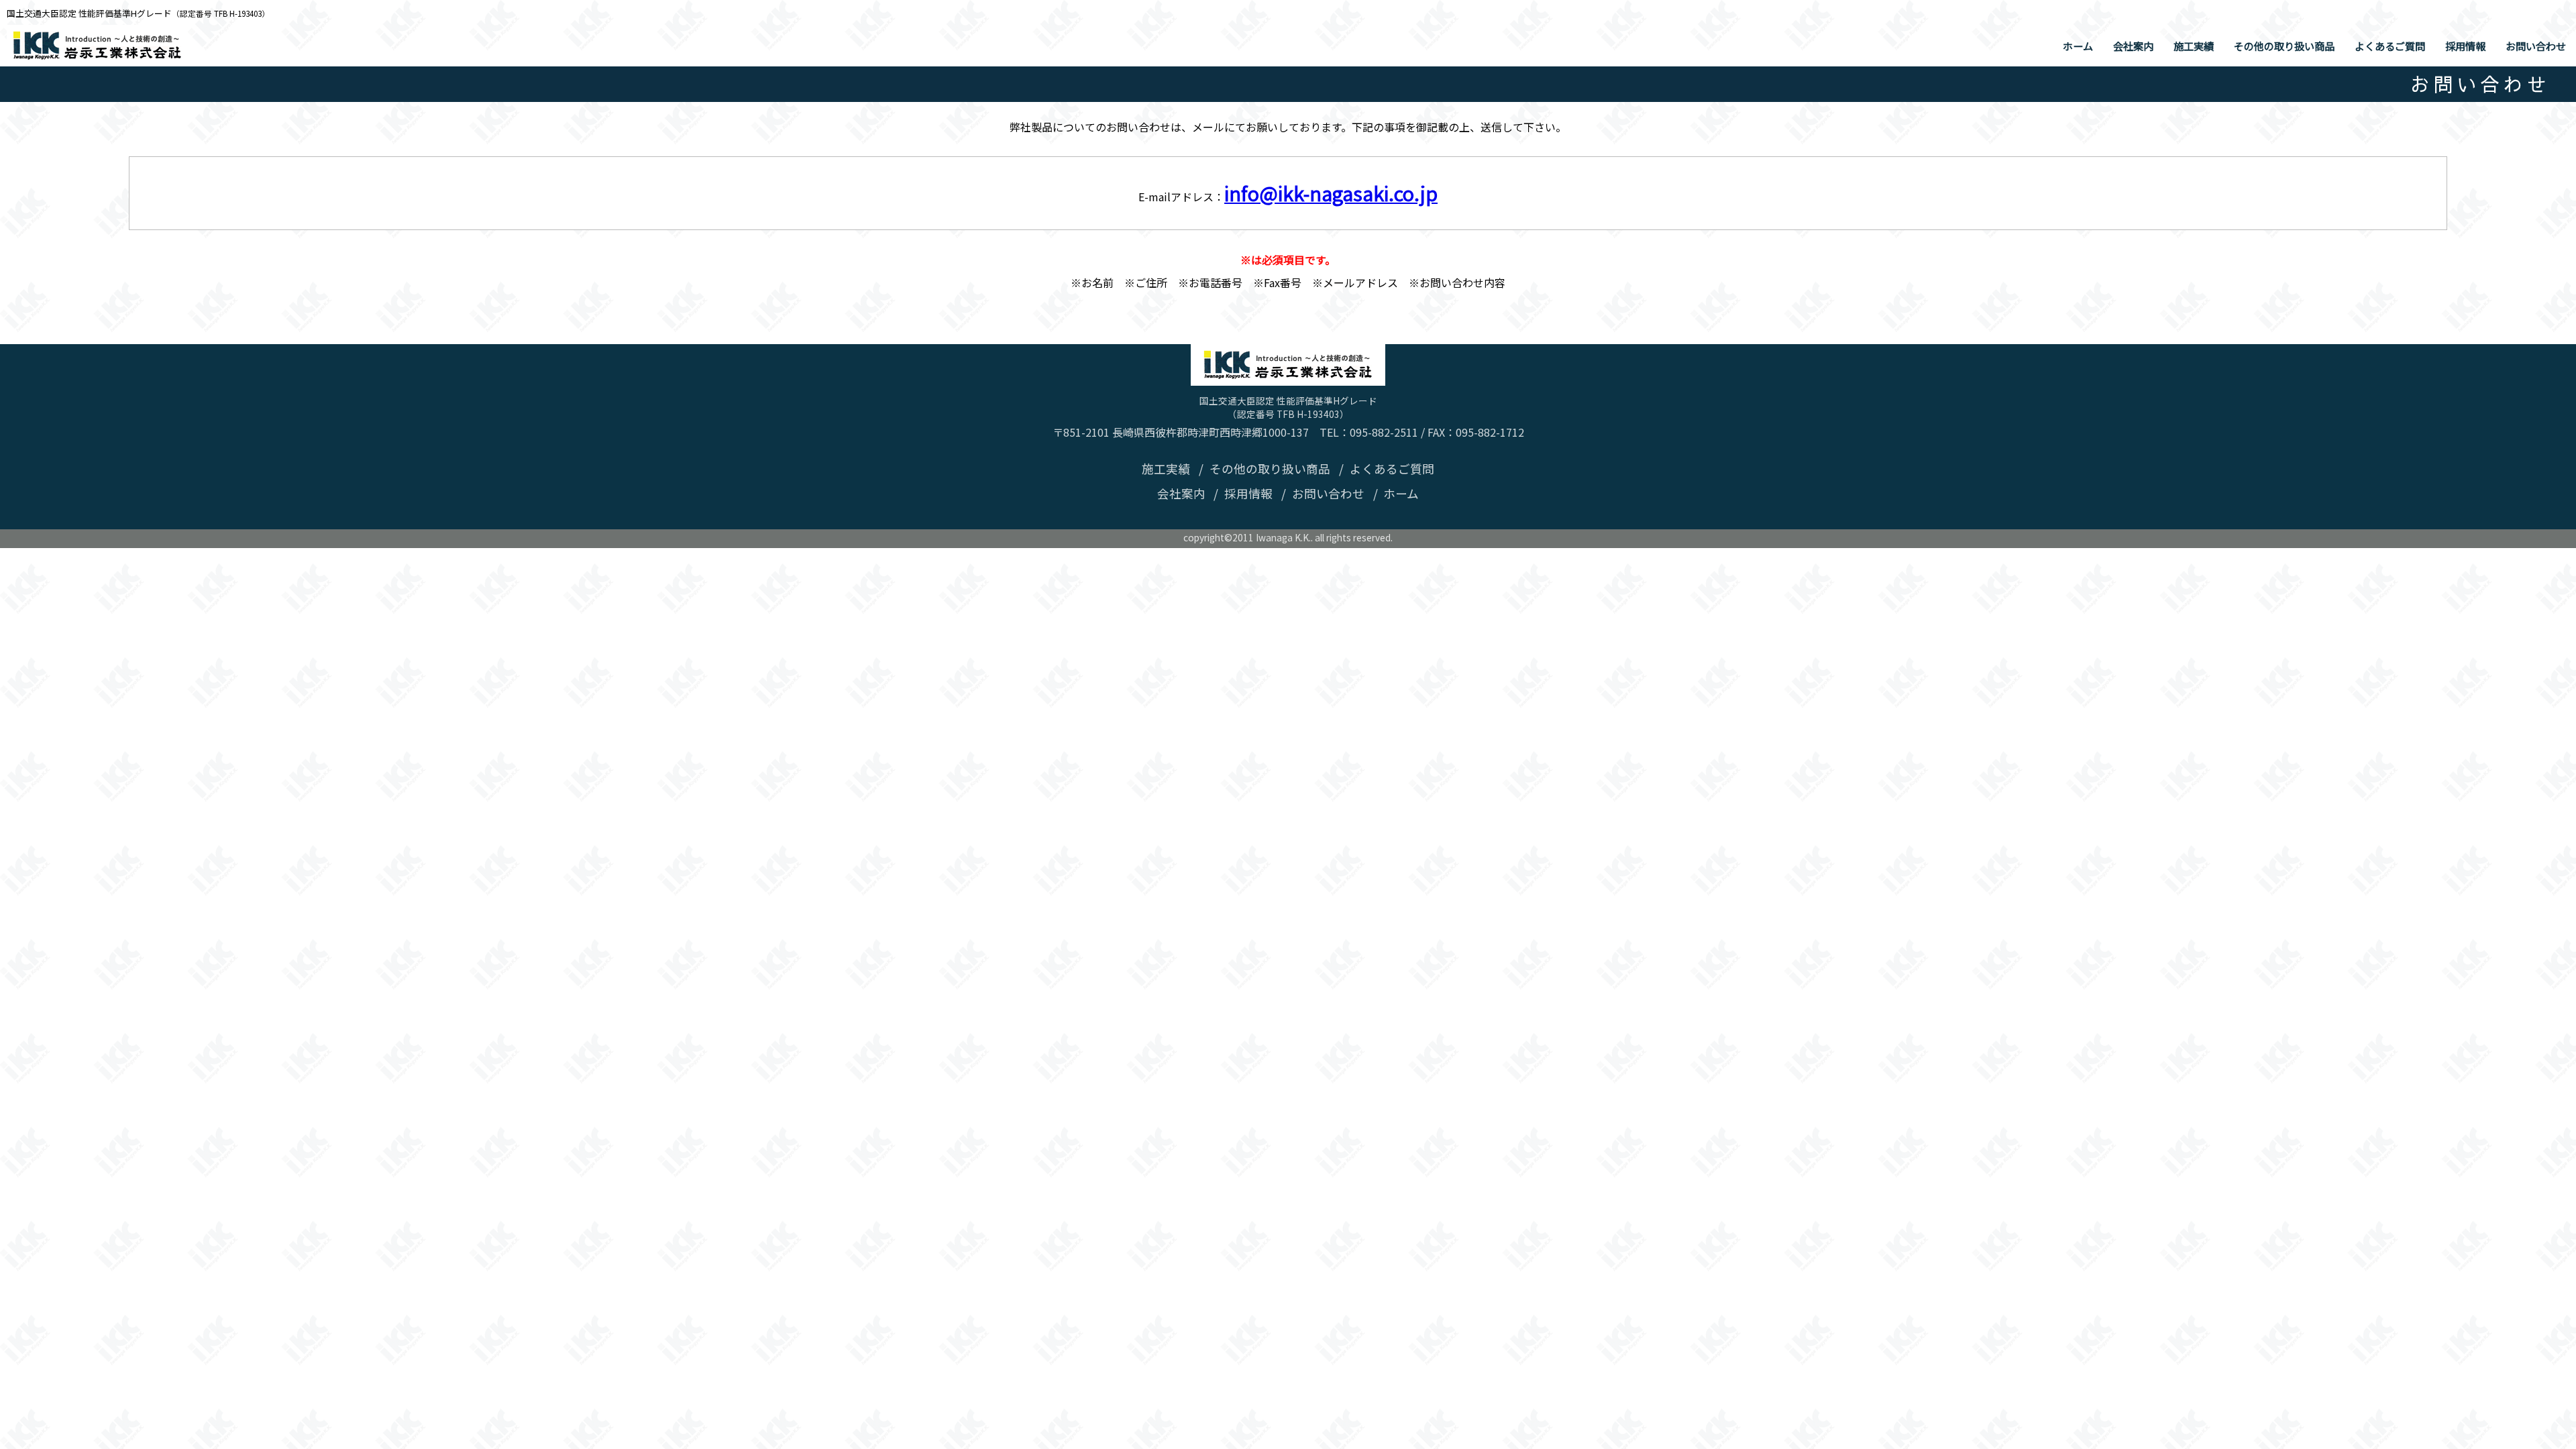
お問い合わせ (2536, 46)
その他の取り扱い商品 (2284, 46)
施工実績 (2194, 46)
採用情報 (2465, 46)
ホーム (2078, 46)
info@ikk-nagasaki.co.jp (1331, 193)
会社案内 (2133, 46)
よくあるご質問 (2390, 46)
